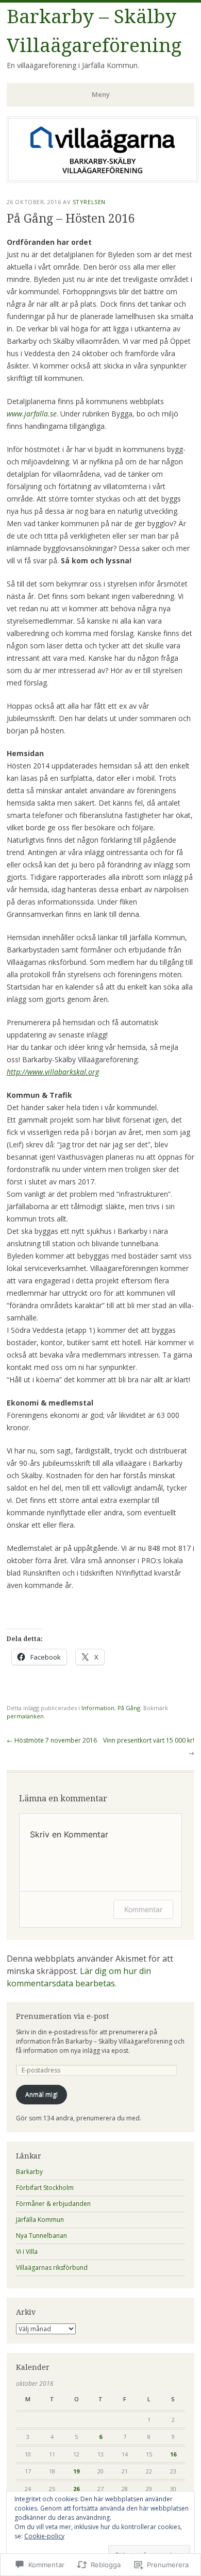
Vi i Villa (27, 2252)
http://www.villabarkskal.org (53, 1072)
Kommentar (143, 1909)
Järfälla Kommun (40, 2220)
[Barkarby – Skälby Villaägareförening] (103, 179)
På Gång (129, 1708)
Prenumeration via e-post (62, 2016)
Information (98, 1708)
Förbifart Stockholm (45, 2188)
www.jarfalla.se (32, 414)
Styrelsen (89, 202)
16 (173, 2454)
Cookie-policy (44, 2536)
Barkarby (29, 2172)
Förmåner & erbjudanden (53, 2204)
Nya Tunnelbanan (41, 2236)
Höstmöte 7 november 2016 (52, 1740)
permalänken (25, 1716)
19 (76, 2471)
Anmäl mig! (41, 2094)
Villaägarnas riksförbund (52, 2268)
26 (76, 2489)
